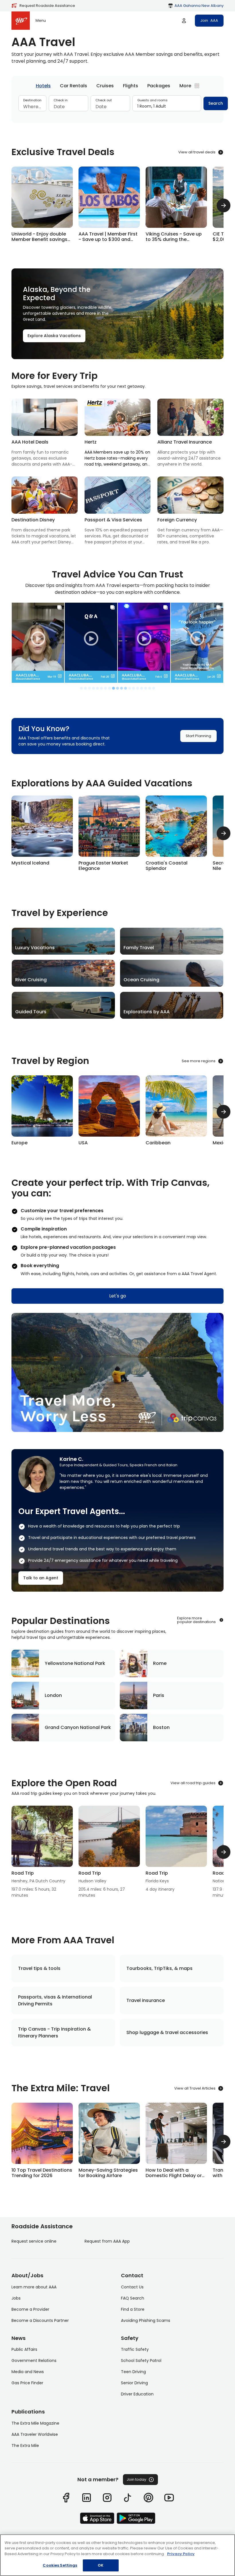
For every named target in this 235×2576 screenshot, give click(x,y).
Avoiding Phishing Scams (146, 2320)
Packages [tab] (159, 86)
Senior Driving (134, 2383)
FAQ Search (133, 2298)
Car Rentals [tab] (74, 86)
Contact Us (132, 2287)
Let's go (118, 1296)
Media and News (28, 2372)
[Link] (66, 2498)
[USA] (109, 1112)
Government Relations (34, 2361)
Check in (61, 100)
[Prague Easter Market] (109, 833)
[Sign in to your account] (184, 21)
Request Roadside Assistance (47, 6)
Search (216, 103)
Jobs (16, 2298)
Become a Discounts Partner (40, 2320)
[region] (117, 2555)
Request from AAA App (107, 2241)
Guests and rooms (152, 100)
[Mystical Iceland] (42, 831)
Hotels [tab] (43, 86)
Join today (136, 2479)
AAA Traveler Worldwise (35, 2434)
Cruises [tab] (105, 86)
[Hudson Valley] (109, 1852)
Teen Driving (133, 2372)
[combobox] (32, 107)
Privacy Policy (181, 2554)
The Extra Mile (25, 2446)
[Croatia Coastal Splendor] (176, 833)
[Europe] (42, 1112)
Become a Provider (30, 2309)
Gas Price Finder (27, 2383)
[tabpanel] (117, 106)
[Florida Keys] (176, 1849)
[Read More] (42, 2142)
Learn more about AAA (34, 2287)
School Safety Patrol (141, 2361)
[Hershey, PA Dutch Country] (42, 1852)
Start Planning (198, 736)
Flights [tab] (131, 86)
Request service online (34, 2241)
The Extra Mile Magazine (35, 2423)
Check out (104, 100)
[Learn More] (42, 205)
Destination (32, 100)
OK (101, 2565)
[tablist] (117, 86)
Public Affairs (24, 2349)
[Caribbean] (176, 1112)
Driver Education (137, 2394)
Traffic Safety (135, 2349)
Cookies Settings (60, 2565)
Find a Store (133, 2309)
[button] (60, 676)
